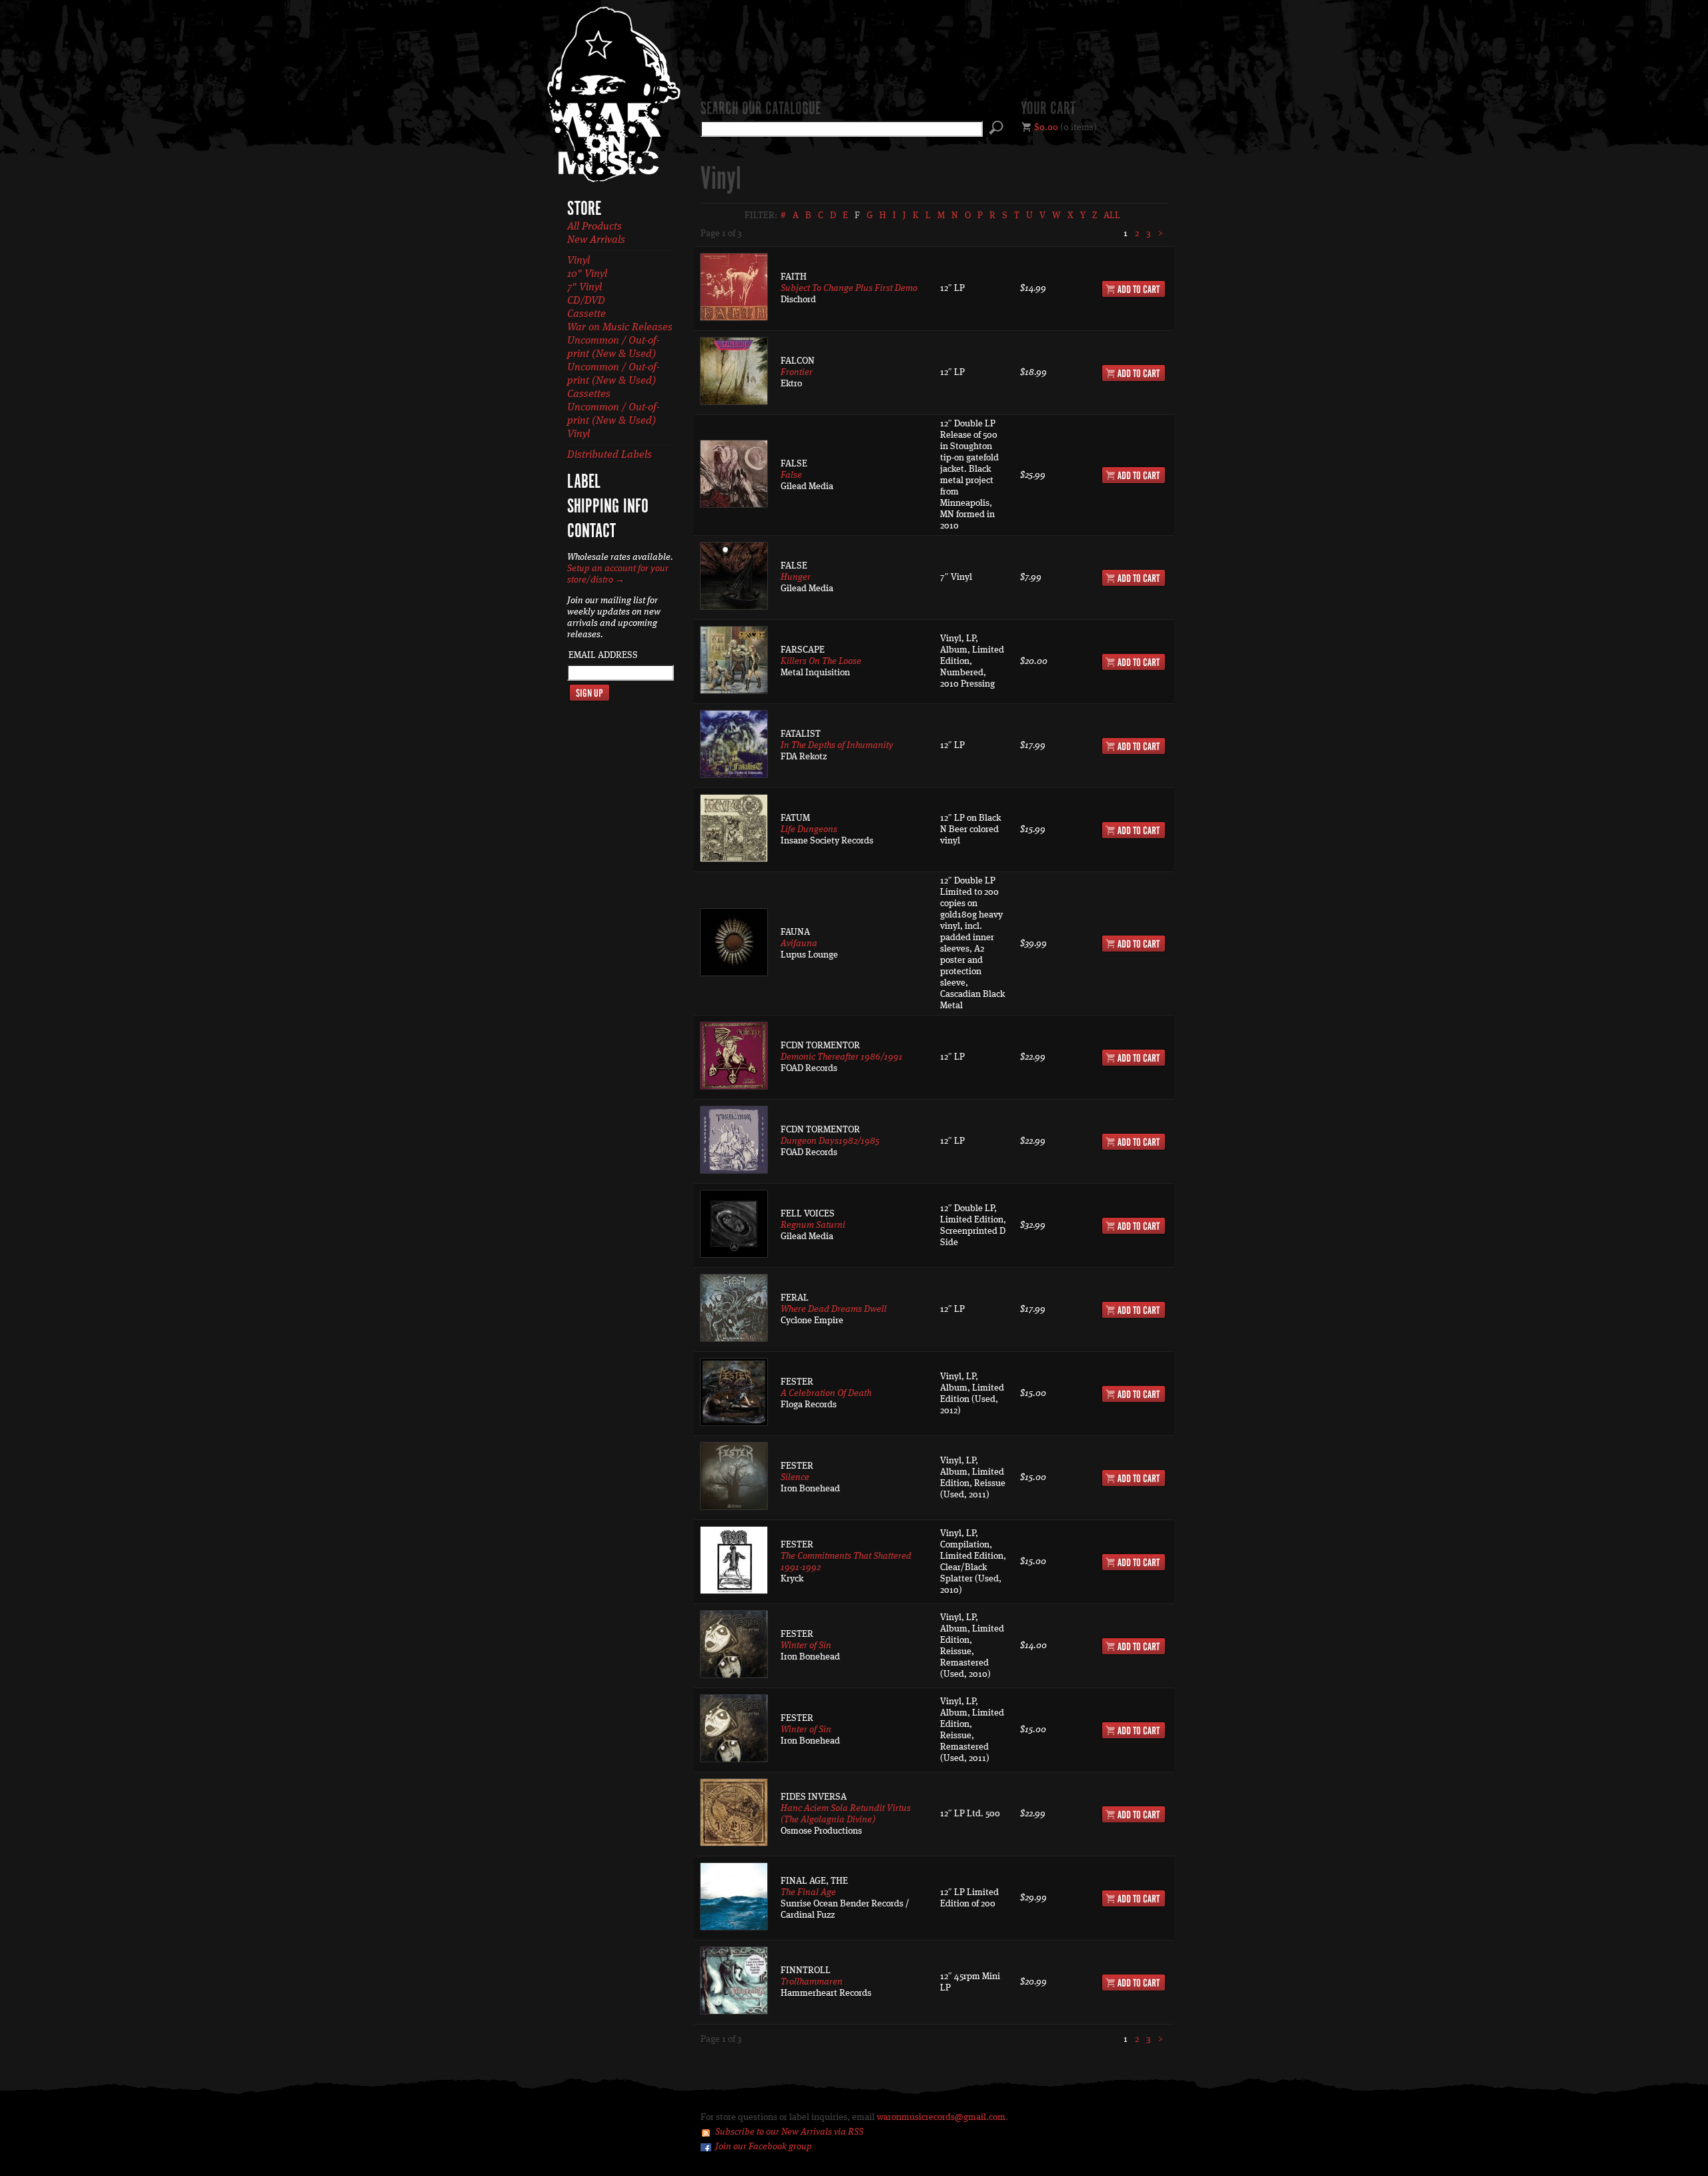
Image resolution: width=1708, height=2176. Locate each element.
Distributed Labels (609, 455)
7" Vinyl (584, 288)
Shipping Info (608, 507)
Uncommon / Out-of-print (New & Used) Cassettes (613, 381)
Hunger (796, 577)
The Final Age (808, 1892)
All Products (594, 227)
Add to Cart (1134, 289)
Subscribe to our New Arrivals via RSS (789, 2132)
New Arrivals (596, 240)
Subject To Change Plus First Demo (849, 288)
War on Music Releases (620, 328)
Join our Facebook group (764, 2147)
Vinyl (578, 261)
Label (584, 482)
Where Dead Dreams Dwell (834, 1309)
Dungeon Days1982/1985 (830, 1141)
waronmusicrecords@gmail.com (941, 2117)
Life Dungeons (809, 829)
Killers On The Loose (821, 661)
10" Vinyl (587, 274)
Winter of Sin (806, 1646)
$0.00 (1046, 127)
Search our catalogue (761, 109)
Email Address (603, 655)
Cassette (586, 314)
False (791, 475)
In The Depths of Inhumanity (837, 745)
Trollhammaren (812, 1982)
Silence (795, 1477)
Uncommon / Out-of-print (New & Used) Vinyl (613, 421)
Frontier (797, 372)
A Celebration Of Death (826, 1393)
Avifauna (799, 944)
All (1112, 216)
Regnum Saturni (813, 1225)
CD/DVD (586, 301)
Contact (591, 532)
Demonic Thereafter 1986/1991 (842, 1057)
